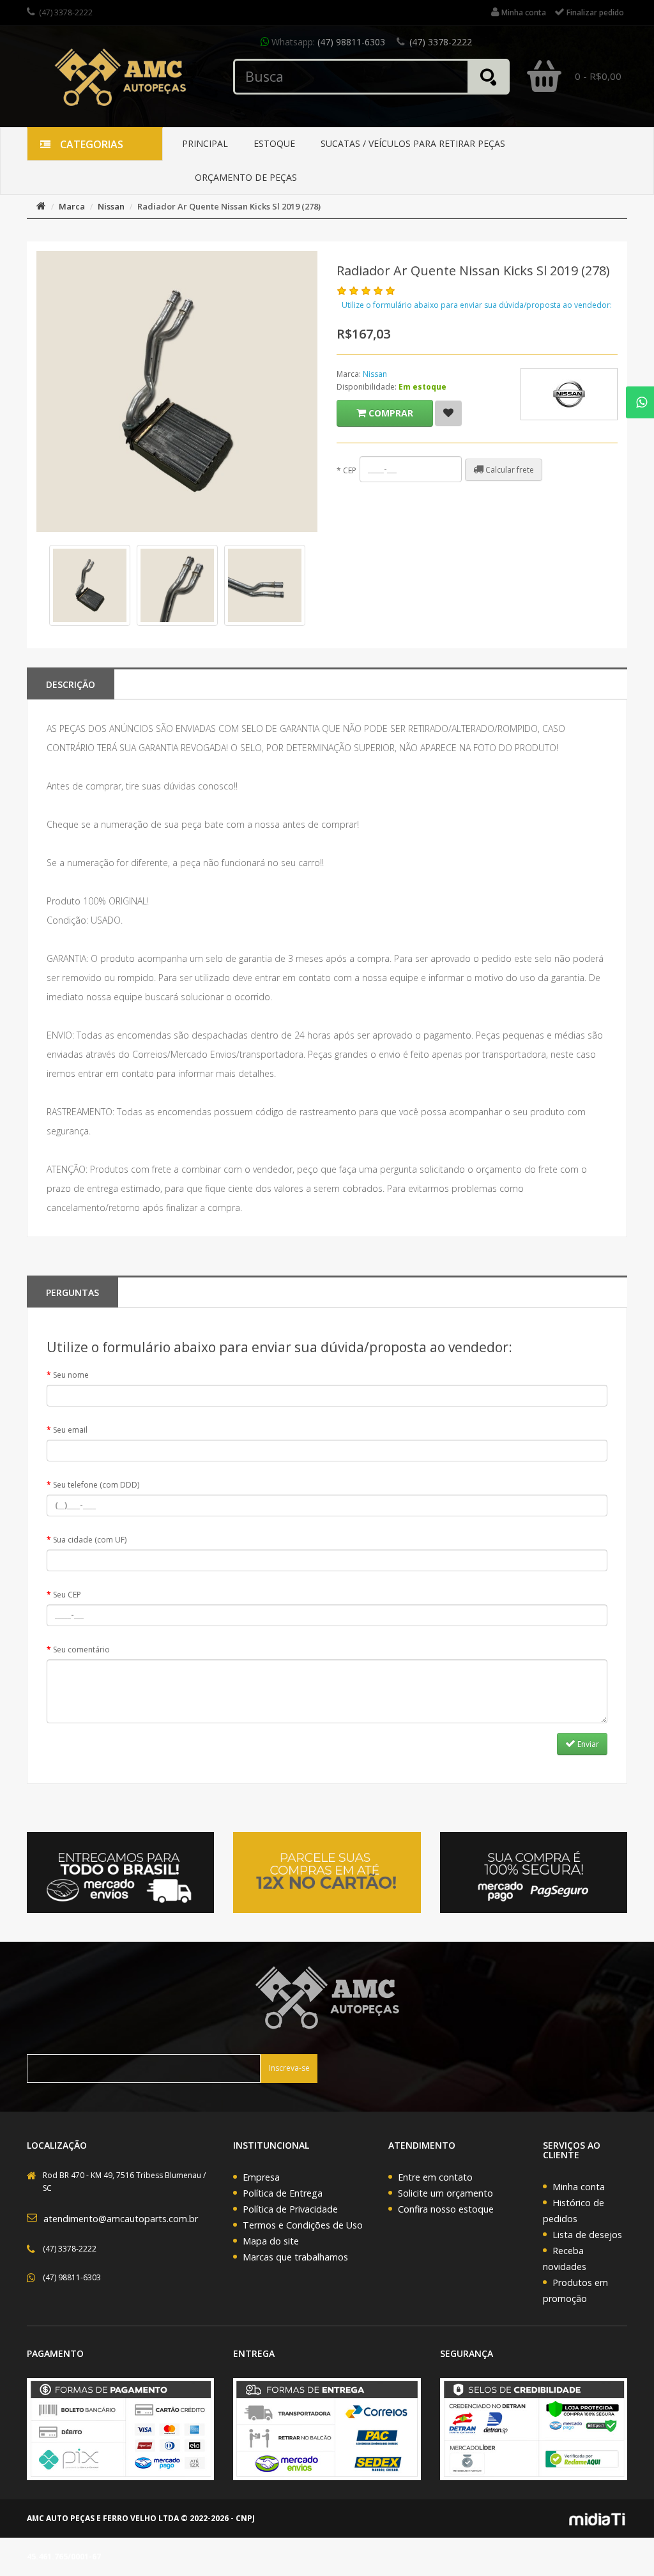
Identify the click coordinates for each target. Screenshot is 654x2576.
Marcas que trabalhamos (295, 2257)
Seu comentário (81, 1650)
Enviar (587, 1744)
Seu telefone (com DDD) (96, 1485)
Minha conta (579, 2187)
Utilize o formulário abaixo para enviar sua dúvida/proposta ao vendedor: (477, 305)
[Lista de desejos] (448, 413)
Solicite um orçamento (445, 2193)
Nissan (111, 206)
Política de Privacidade (290, 2209)
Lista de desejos (587, 2235)
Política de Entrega (283, 2193)
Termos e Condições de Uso (303, 2225)
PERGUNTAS (72, 1292)
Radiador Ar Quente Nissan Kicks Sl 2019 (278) (229, 206)
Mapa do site (271, 2241)
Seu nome (71, 1375)
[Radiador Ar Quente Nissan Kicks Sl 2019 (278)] (90, 585)
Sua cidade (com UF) (90, 1540)
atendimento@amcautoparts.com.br (121, 2219)
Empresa (261, 2177)
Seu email (70, 1430)
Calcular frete (509, 470)
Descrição (71, 684)
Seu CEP (67, 1595)
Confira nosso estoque (446, 2209)
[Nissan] (569, 394)
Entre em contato (435, 2177)
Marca (72, 206)
